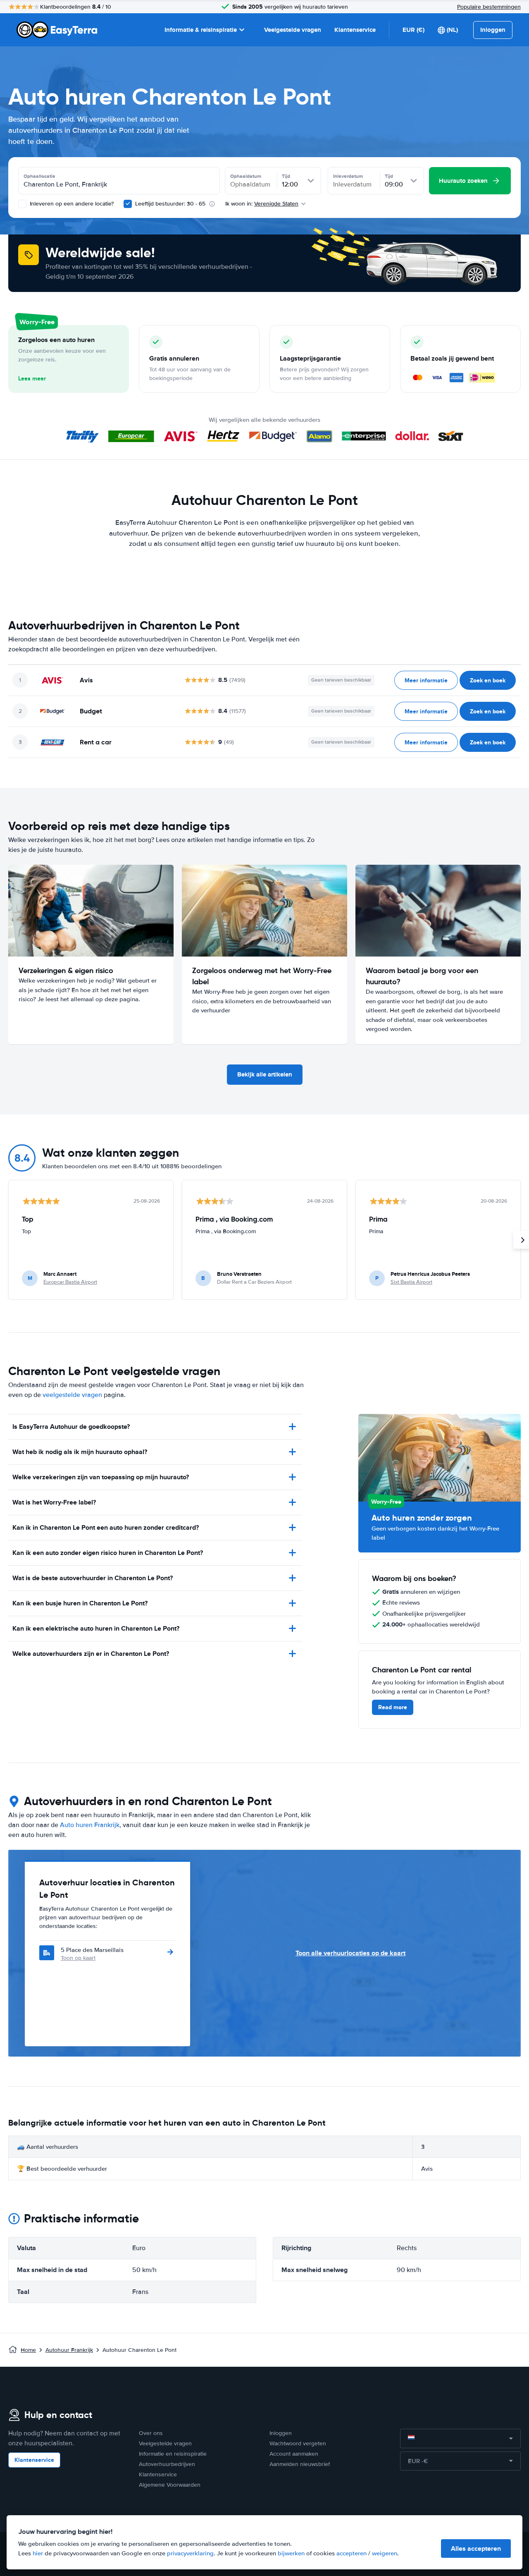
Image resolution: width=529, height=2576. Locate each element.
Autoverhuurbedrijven (167, 2464)
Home (28, 2350)
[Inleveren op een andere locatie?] (22, 204)
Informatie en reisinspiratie (173, 2454)
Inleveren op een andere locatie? (71, 204)
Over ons (151, 2433)
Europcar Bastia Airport (70, 1282)
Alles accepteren (476, 2548)
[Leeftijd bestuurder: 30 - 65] (128, 204)
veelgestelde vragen (72, 1395)
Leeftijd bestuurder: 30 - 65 (170, 204)
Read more (393, 1707)
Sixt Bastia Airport (411, 1282)
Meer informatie (426, 680)
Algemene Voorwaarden (170, 2485)
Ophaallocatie (39, 176)
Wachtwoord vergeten (298, 2443)
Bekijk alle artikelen (265, 1074)
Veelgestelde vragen (293, 30)
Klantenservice (355, 30)
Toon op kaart (78, 1958)
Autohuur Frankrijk (69, 2350)
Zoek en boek (488, 680)
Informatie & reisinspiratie (201, 30)
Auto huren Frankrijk (90, 1825)
